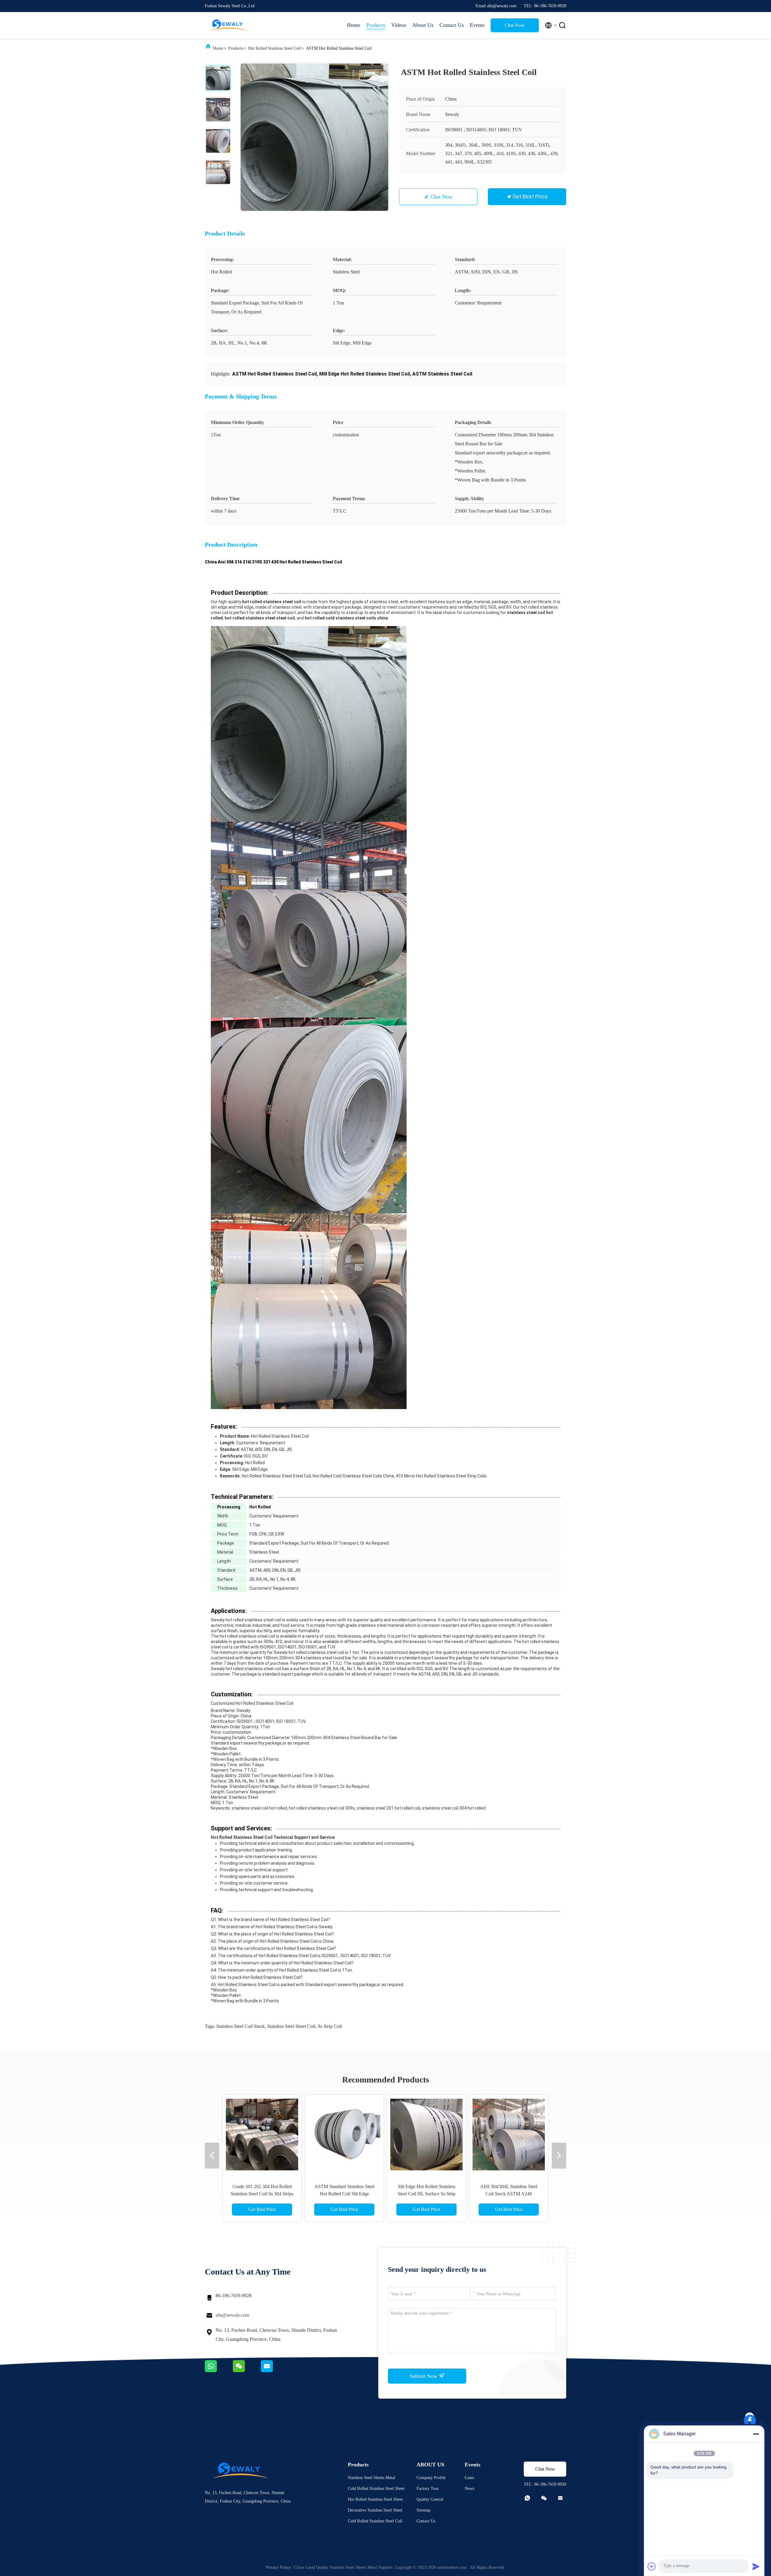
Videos (399, 25)
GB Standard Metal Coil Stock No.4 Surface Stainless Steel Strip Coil (344, 2194)
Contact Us (452, 25)
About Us (423, 25)
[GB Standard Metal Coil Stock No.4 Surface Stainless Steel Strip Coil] (344, 2134)
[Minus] (756, 2434)
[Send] (756, 2566)
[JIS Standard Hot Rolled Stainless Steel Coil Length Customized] (262, 2134)
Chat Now (515, 25)
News (469, 2489)
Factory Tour (428, 2489)
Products (376, 25)
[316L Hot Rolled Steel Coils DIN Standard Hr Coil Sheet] (509, 2134)
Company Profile (431, 2478)
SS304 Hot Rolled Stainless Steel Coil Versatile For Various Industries (426, 2194)
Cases (469, 2478)
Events (477, 25)
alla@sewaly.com (232, 2315)
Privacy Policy (278, 2567)
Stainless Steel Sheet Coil (291, 2026)
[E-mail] (274, 2371)
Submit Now (424, 2376)
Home (354, 25)
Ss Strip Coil (330, 2026)
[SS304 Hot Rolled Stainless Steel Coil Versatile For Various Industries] (426, 2134)
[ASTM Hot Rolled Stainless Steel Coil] (314, 137)
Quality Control (430, 2499)
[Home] (229, 25)
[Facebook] (750, 2417)
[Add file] (652, 2566)
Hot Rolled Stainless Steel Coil (275, 48)
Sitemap (423, 2510)
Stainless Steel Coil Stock (240, 2026)
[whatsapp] (219, 2371)
